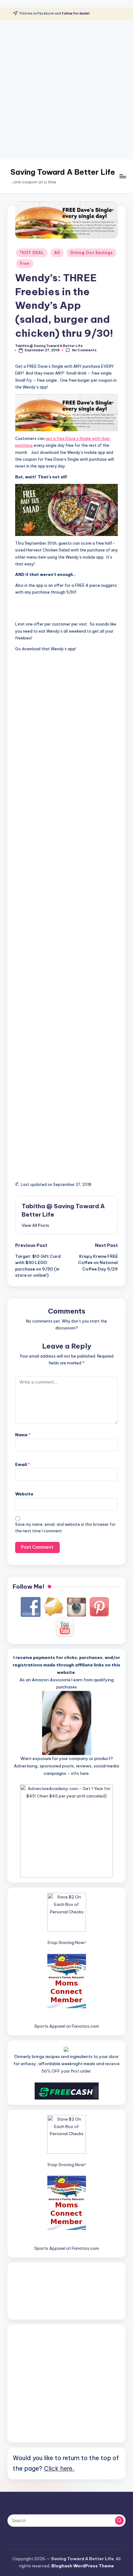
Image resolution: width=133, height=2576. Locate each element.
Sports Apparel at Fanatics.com (67, 2026)
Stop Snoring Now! (66, 1942)
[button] (35, 1225)
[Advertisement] (66, 90)
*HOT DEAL (32, 253)
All (57, 253)
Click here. (59, 2468)
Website (24, 1494)
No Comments (84, 350)
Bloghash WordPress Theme (83, 2566)
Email (23, 1464)
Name (23, 1435)
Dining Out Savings (92, 253)
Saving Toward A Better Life (63, 172)
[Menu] (122, 176)
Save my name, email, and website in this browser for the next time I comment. (65, 1528)
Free (25, 263)
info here (80, 1773)
